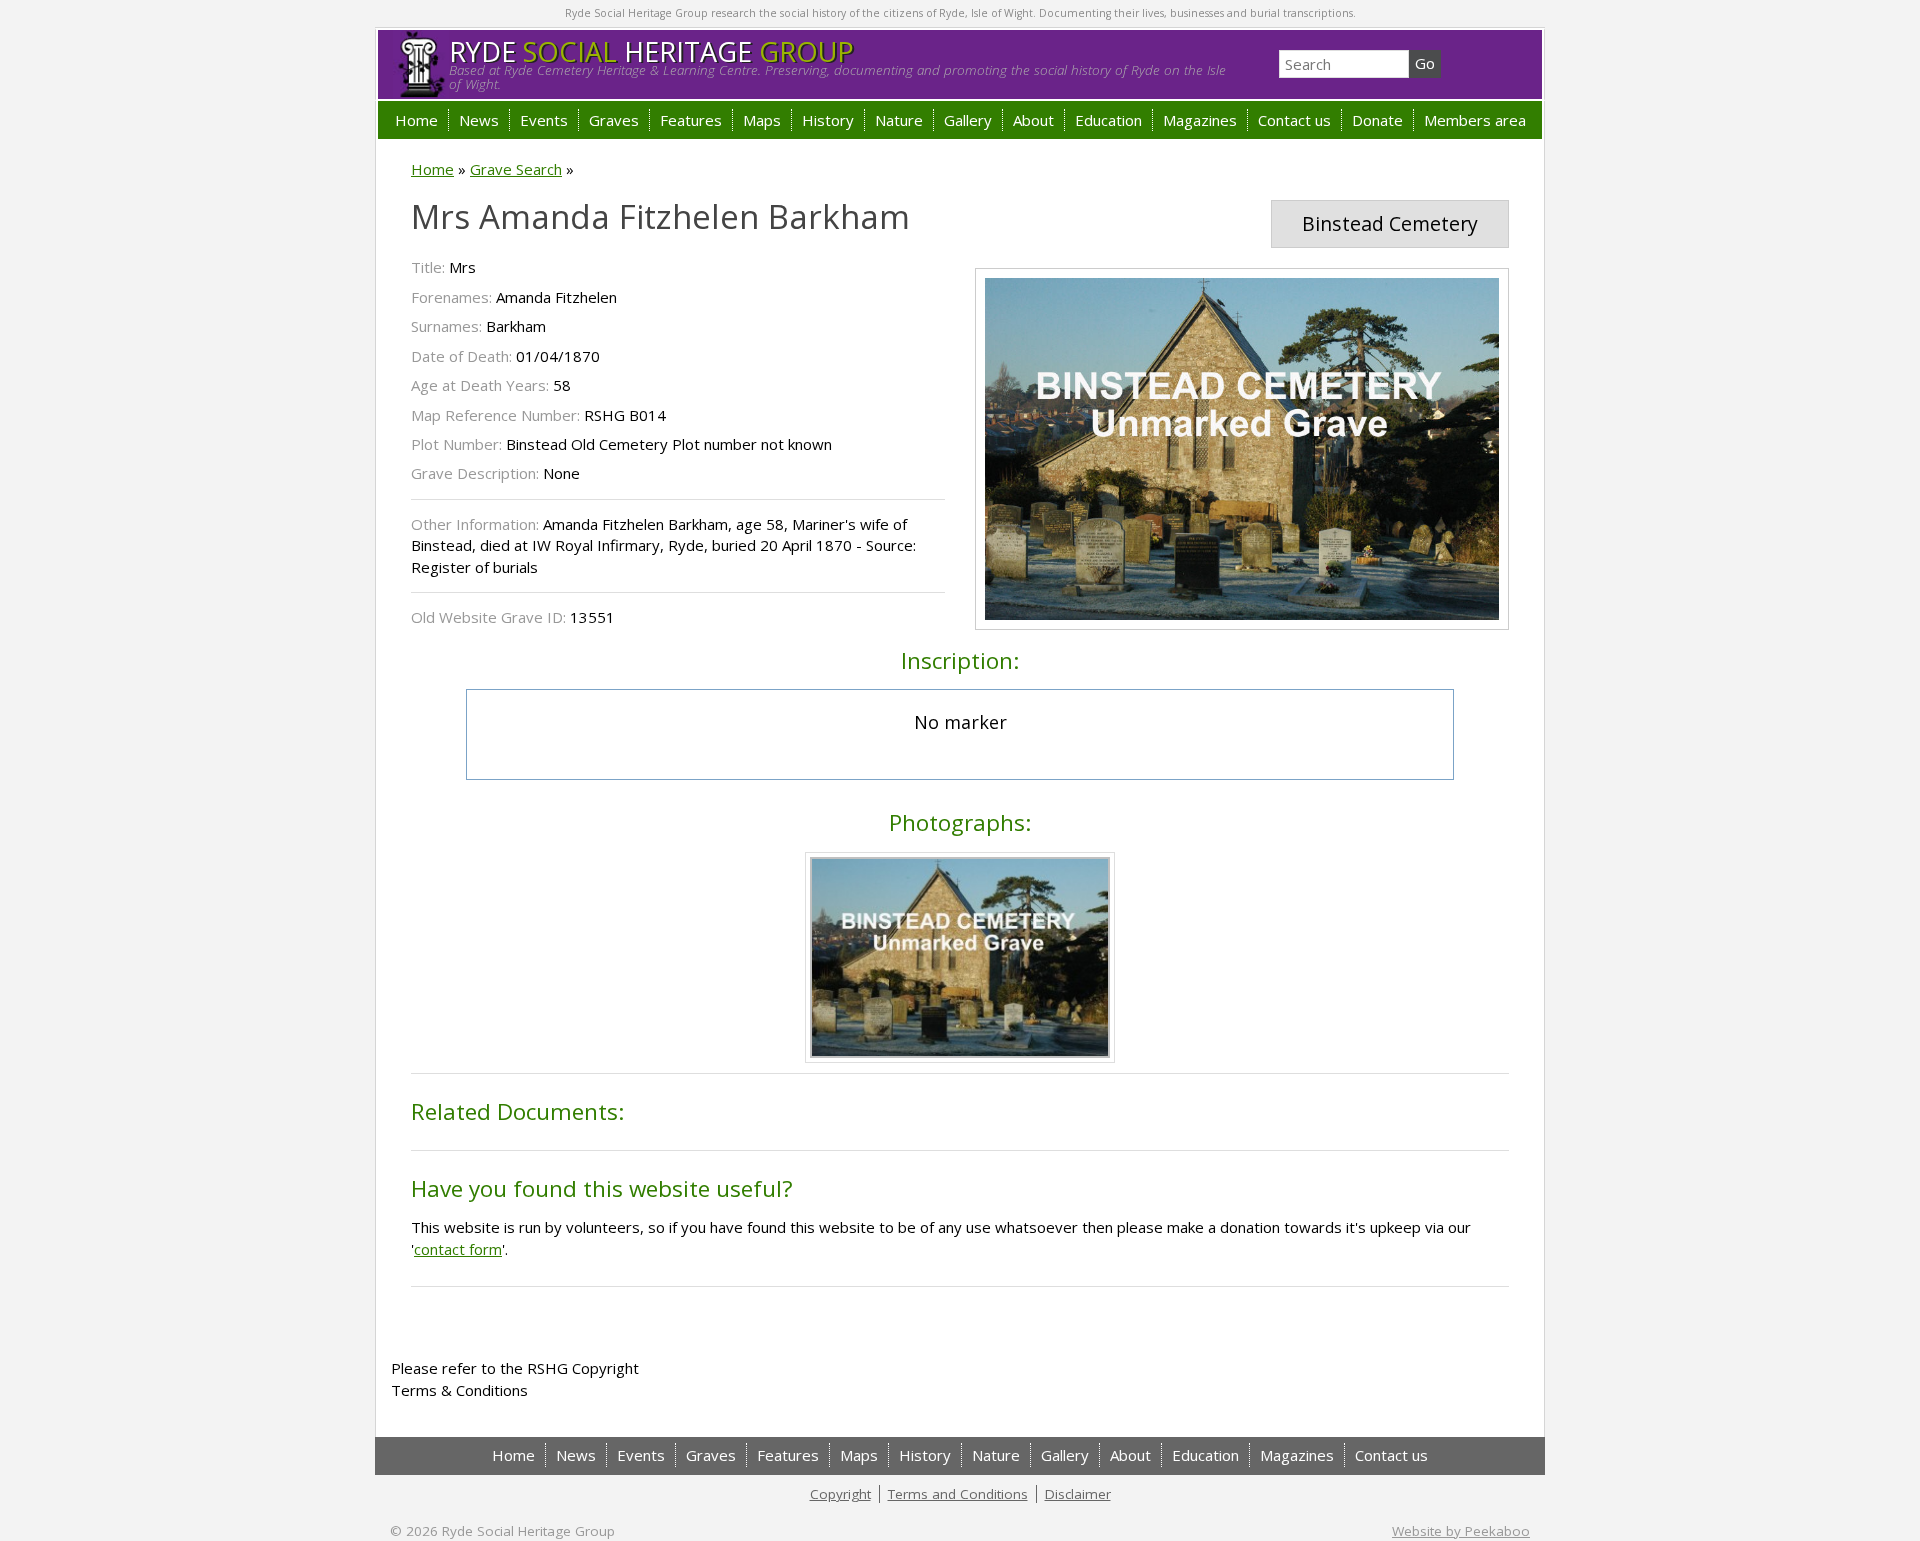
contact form (458, 1249)
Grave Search (516, 169)
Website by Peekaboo (1461, 1531)
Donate (1377, 120)
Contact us (1294, 120)
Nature (899, 120)
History (828, 120)
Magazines (1200, 120)
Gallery (968, 120)
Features (691, 120)
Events (544, 120)
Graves (614, 120)
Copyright (840, 1494)
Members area (1475, 120)
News (479, 120)
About (1033, 120)
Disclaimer (1078, 1494)
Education (1108, 120)
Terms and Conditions (958, 1494)
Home (416, 120)
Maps (762, 120)
